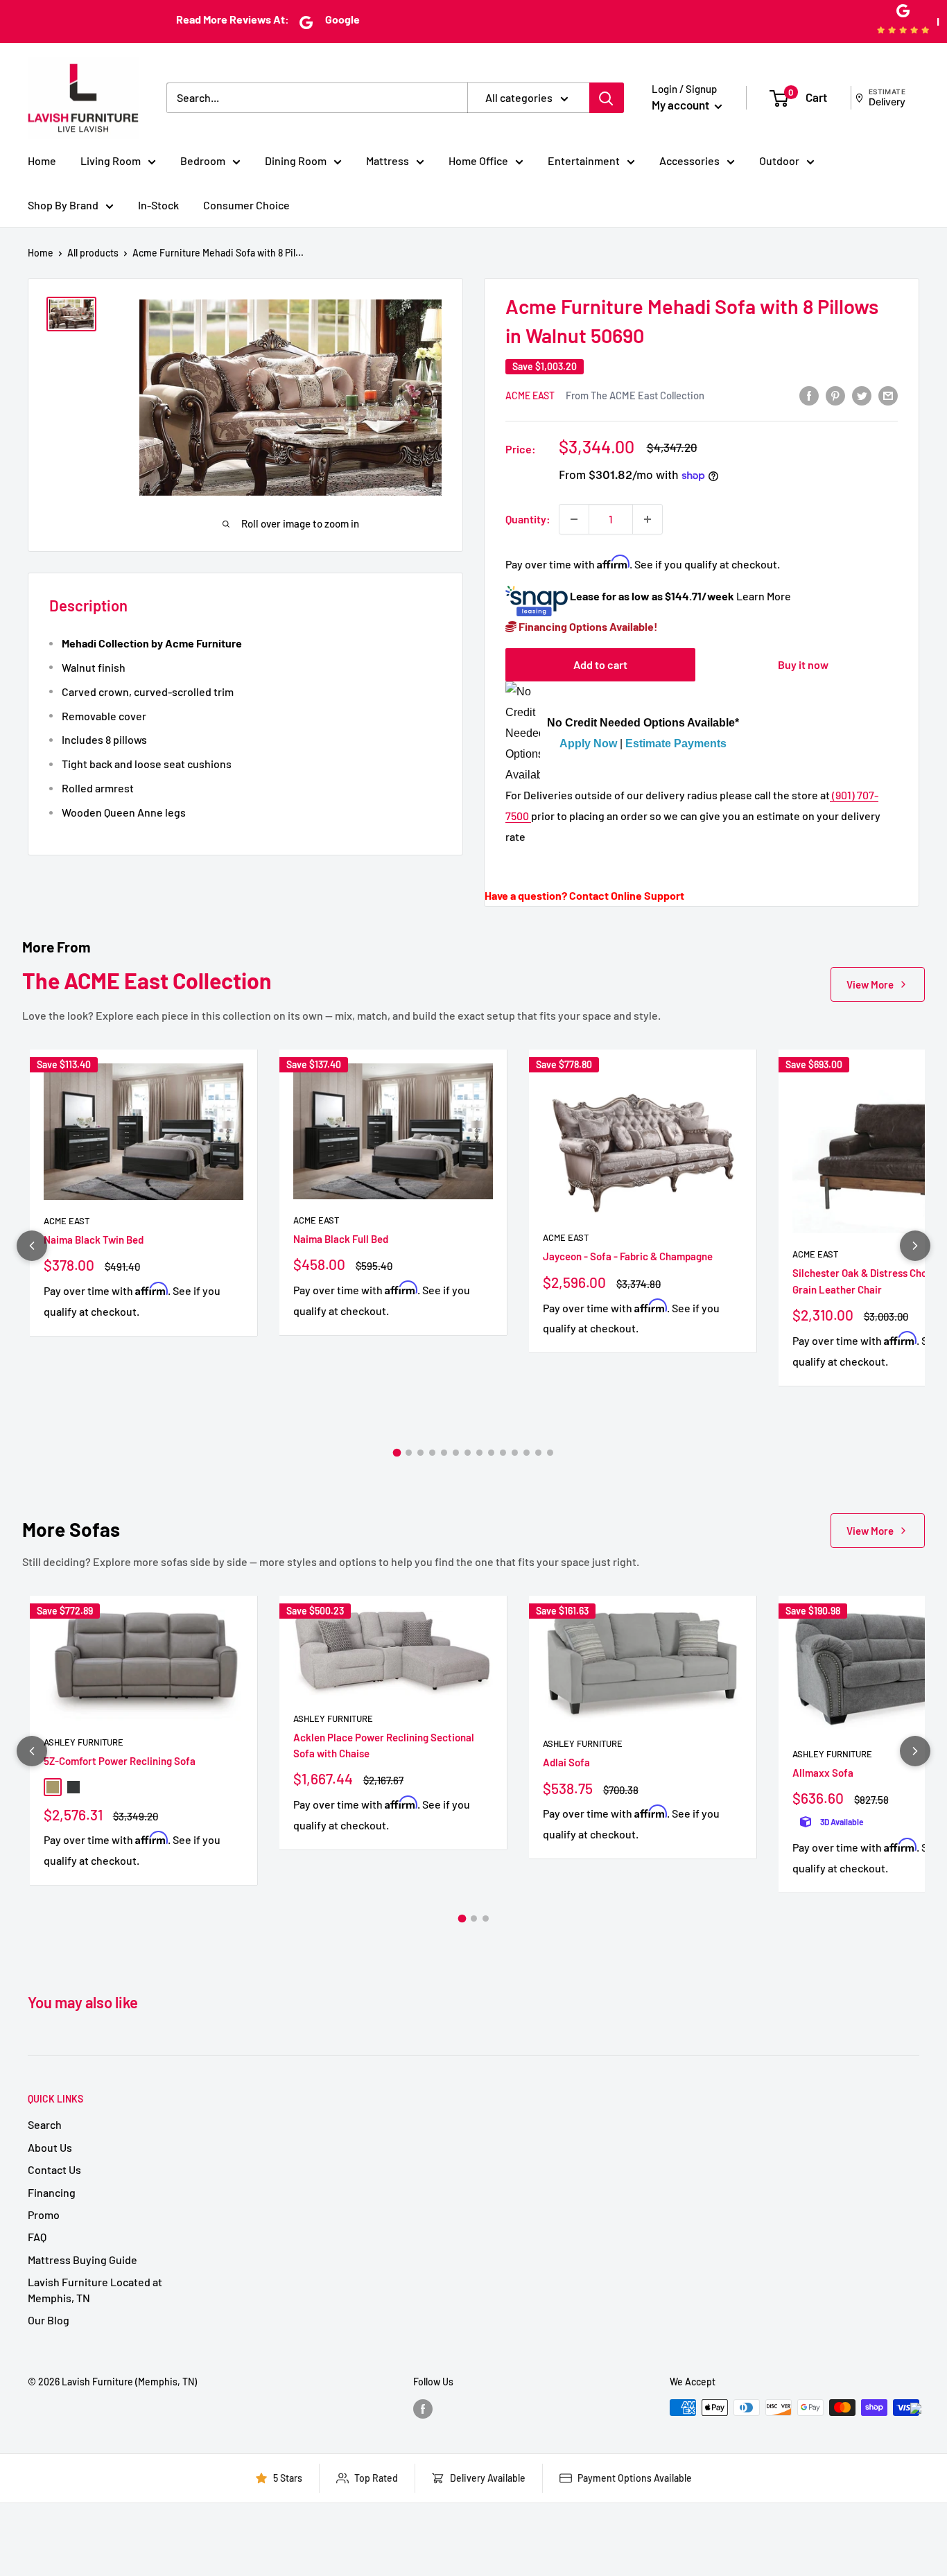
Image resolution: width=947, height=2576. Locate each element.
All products (93, 253)
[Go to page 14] (550, 1453)
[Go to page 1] (397, 1453)
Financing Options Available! (587, 626)
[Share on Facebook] (809, 395)
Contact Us (54, 2169)
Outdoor (779, 160)
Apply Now (588, 743)
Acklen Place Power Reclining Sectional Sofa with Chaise (384, 1745)
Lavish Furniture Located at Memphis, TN (95, 2289)
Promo (44, 2214)
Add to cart (600, 664)
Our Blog (49, 2320)
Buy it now (803, 664)
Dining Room (296, 160)
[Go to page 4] (432, 1453)
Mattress (388, 160)
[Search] (607, 98)
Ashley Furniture (84, 1742)
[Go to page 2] (409, 1453)
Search (45, 2124)
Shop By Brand (63, 205)
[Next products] (915, 1246)
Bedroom (203, 160)
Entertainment (584, 160)
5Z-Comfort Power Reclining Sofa (120, 1761)
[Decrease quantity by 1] (574, 519)
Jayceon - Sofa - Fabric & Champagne (628, 1256)
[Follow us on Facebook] (423, 2409)
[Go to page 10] (503, 1453)
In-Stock (158, 205)
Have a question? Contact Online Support (584, 895)
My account (681, 105)
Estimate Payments (676, 743)
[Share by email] (888, 395)
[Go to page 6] (456, 1453)
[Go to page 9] (491, 1453)
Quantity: (528, 519)
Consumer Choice (246, 205)
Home (42, 160)
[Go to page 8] (479, 1453)
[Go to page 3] (420, 1453)
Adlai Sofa (566, 1762)
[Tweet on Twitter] (862, 395)
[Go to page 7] (468, 1453)
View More (870, 984)
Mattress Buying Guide (82, 2260)
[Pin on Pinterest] (835, 395)
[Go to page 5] (444, 1453)
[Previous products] (32, 1246)
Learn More (764, 596)
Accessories (689, 160)
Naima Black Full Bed (341, 1239)
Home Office (478, 160)
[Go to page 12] (527, 1453)
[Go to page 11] (515, 1453)
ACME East (530, 395)
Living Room (111, 160)
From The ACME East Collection (635, 395)
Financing (52, 2192)
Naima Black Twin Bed (94, 1239)
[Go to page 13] (538, 1453)
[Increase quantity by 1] (648, 519)
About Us (50, 2147)
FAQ (37, 2237)
